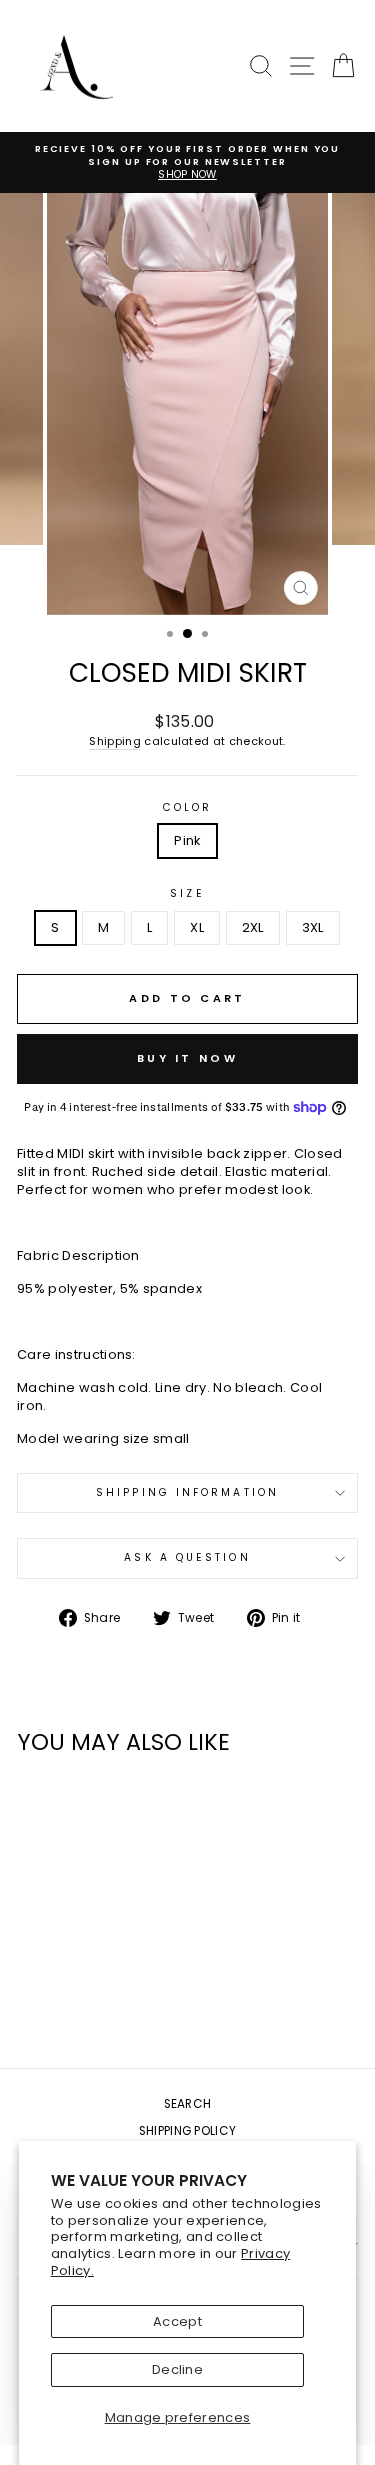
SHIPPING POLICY (188, 2131)
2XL (253, 927)
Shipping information (187, 1492)
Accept (177, 2321)
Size (187, 894)
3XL (313, 927)
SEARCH (188, 2104)
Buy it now (187, 1058)
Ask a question (187, 1557)
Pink (187, 840)
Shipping (115, 741)
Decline (177, 2369)
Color (187, 808)
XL (197, 927)
